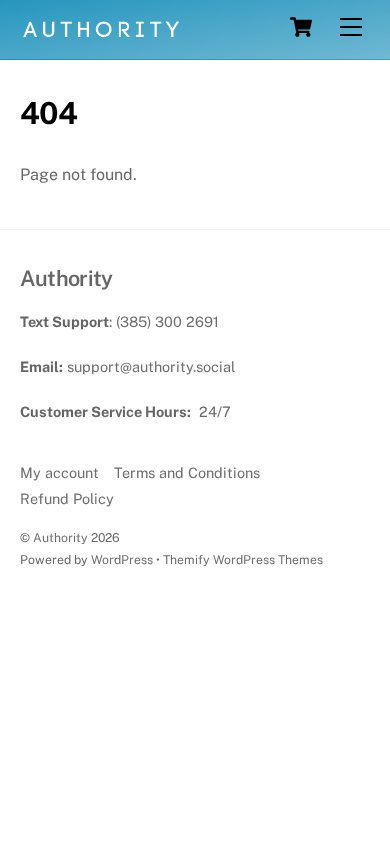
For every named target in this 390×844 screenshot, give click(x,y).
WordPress (122, 559)
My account (59, 472)
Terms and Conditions (187, 472)
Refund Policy (67, 498)
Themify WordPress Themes (243, 559)
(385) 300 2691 (167, 321)
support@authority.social (151, 366)
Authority (60, 537)
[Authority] (101, 34)
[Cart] (301, 27)
